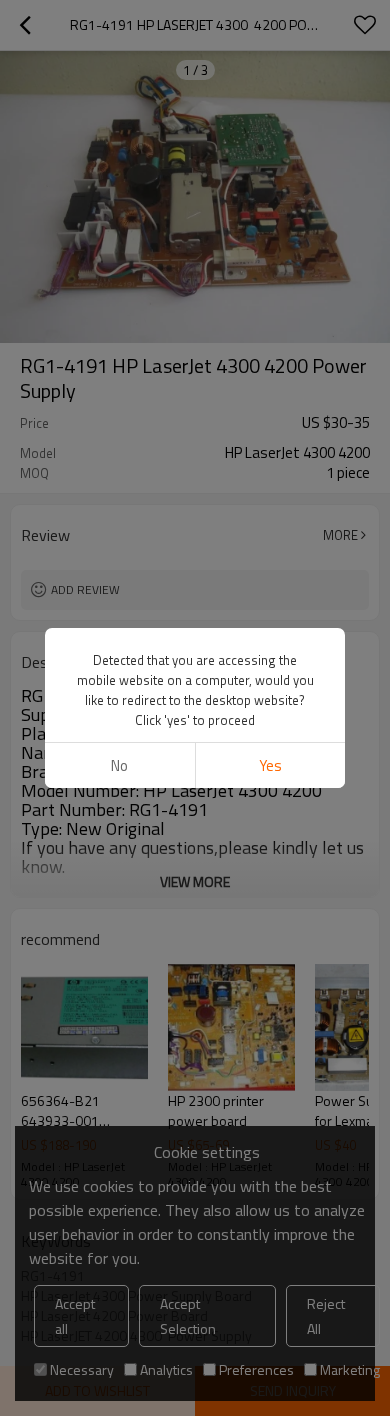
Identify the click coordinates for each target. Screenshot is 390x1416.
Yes (270, 765)
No (119, 765)
